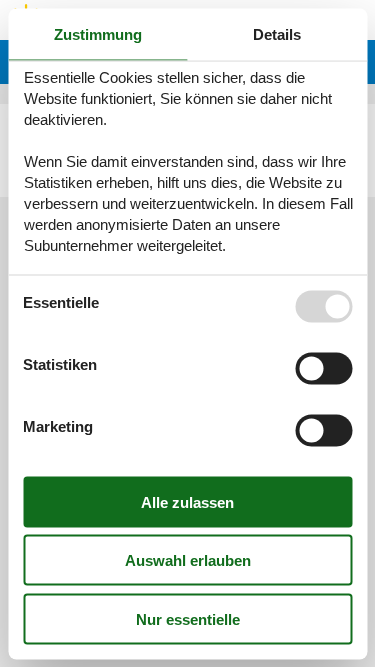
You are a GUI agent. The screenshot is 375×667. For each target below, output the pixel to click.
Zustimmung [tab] (98, 33)
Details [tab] (277, 33)
